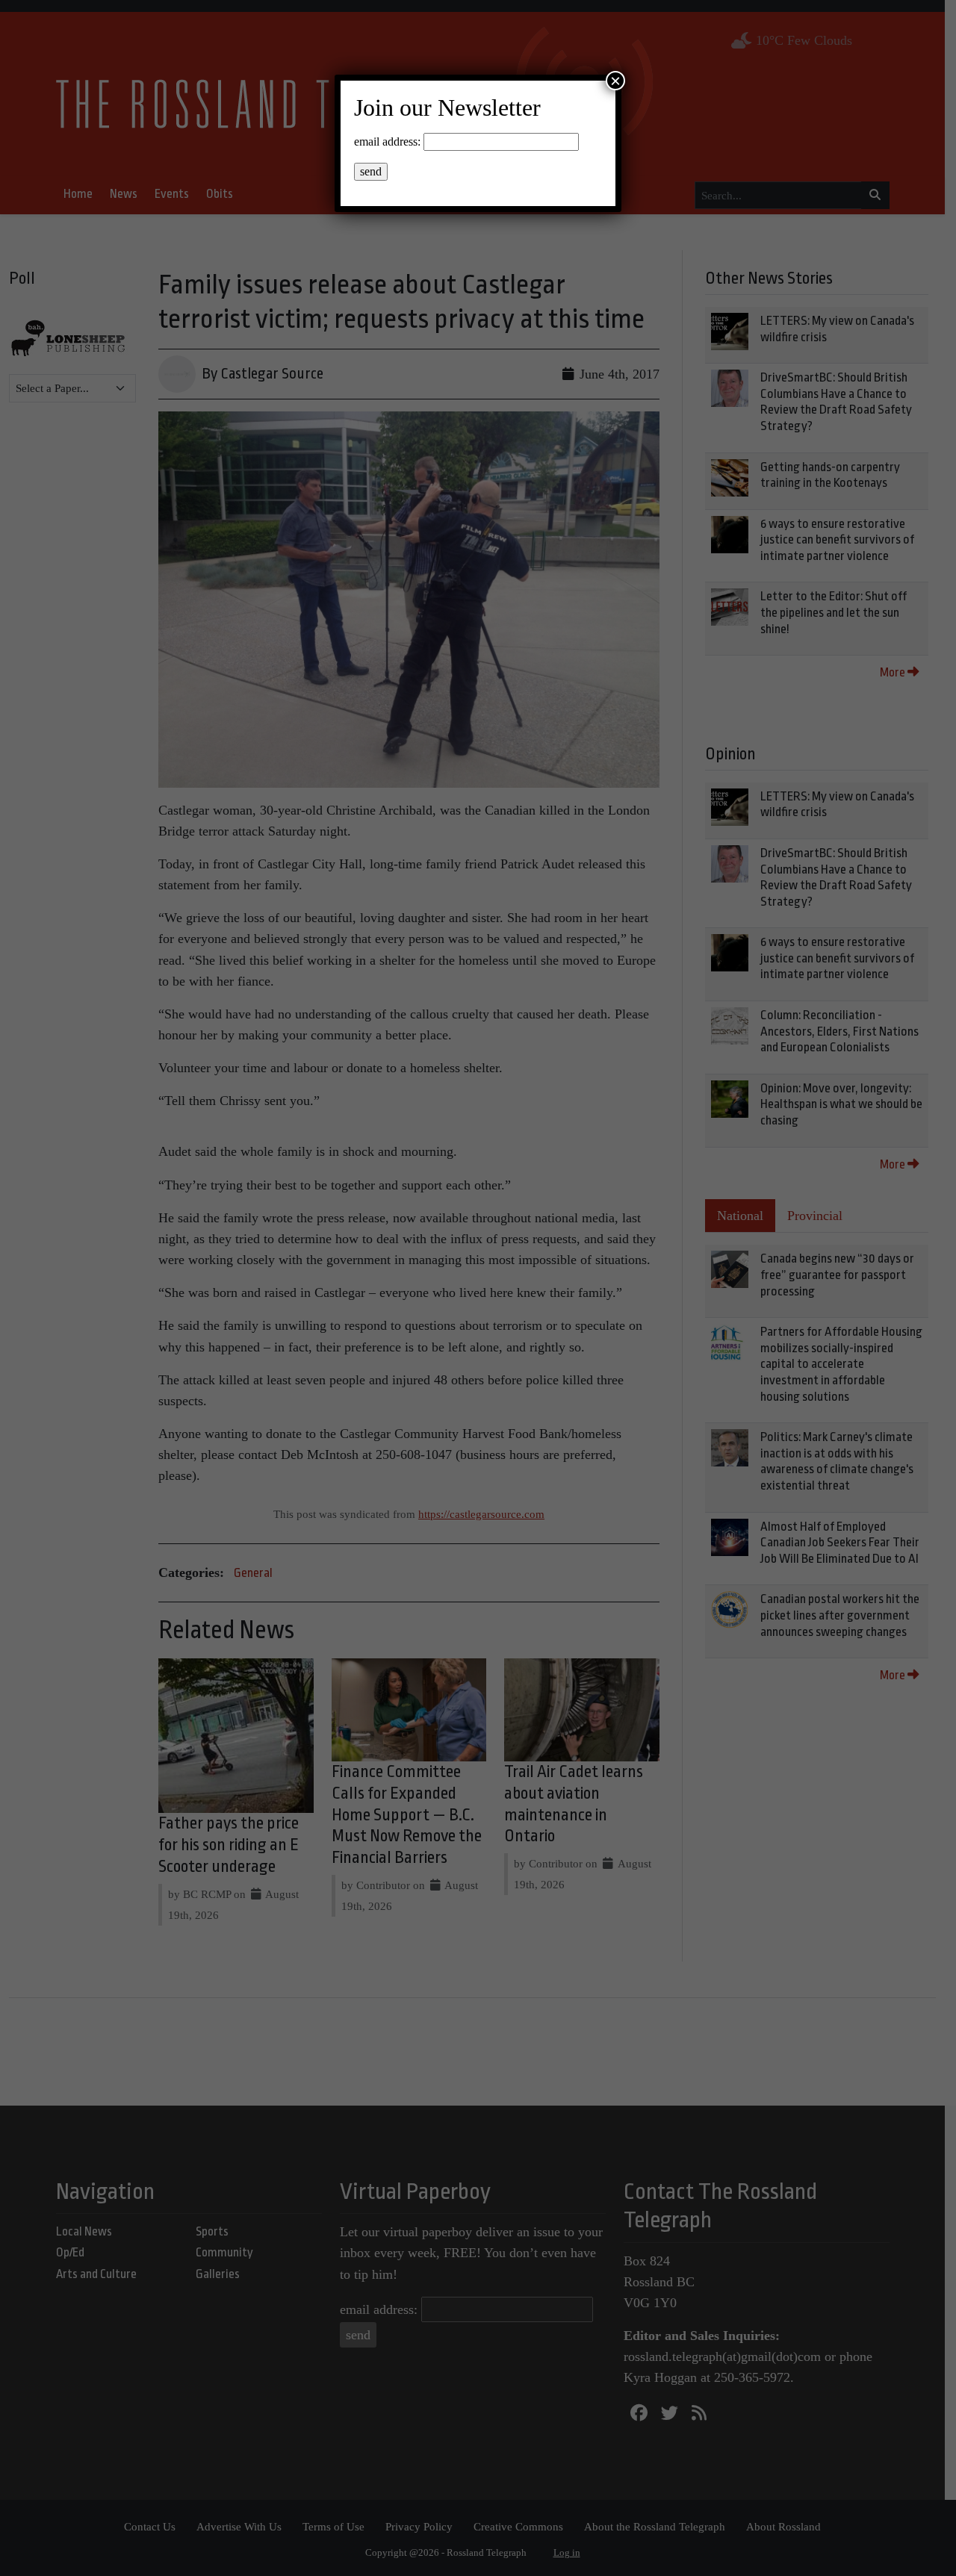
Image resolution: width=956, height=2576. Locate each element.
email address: (387, 141)
